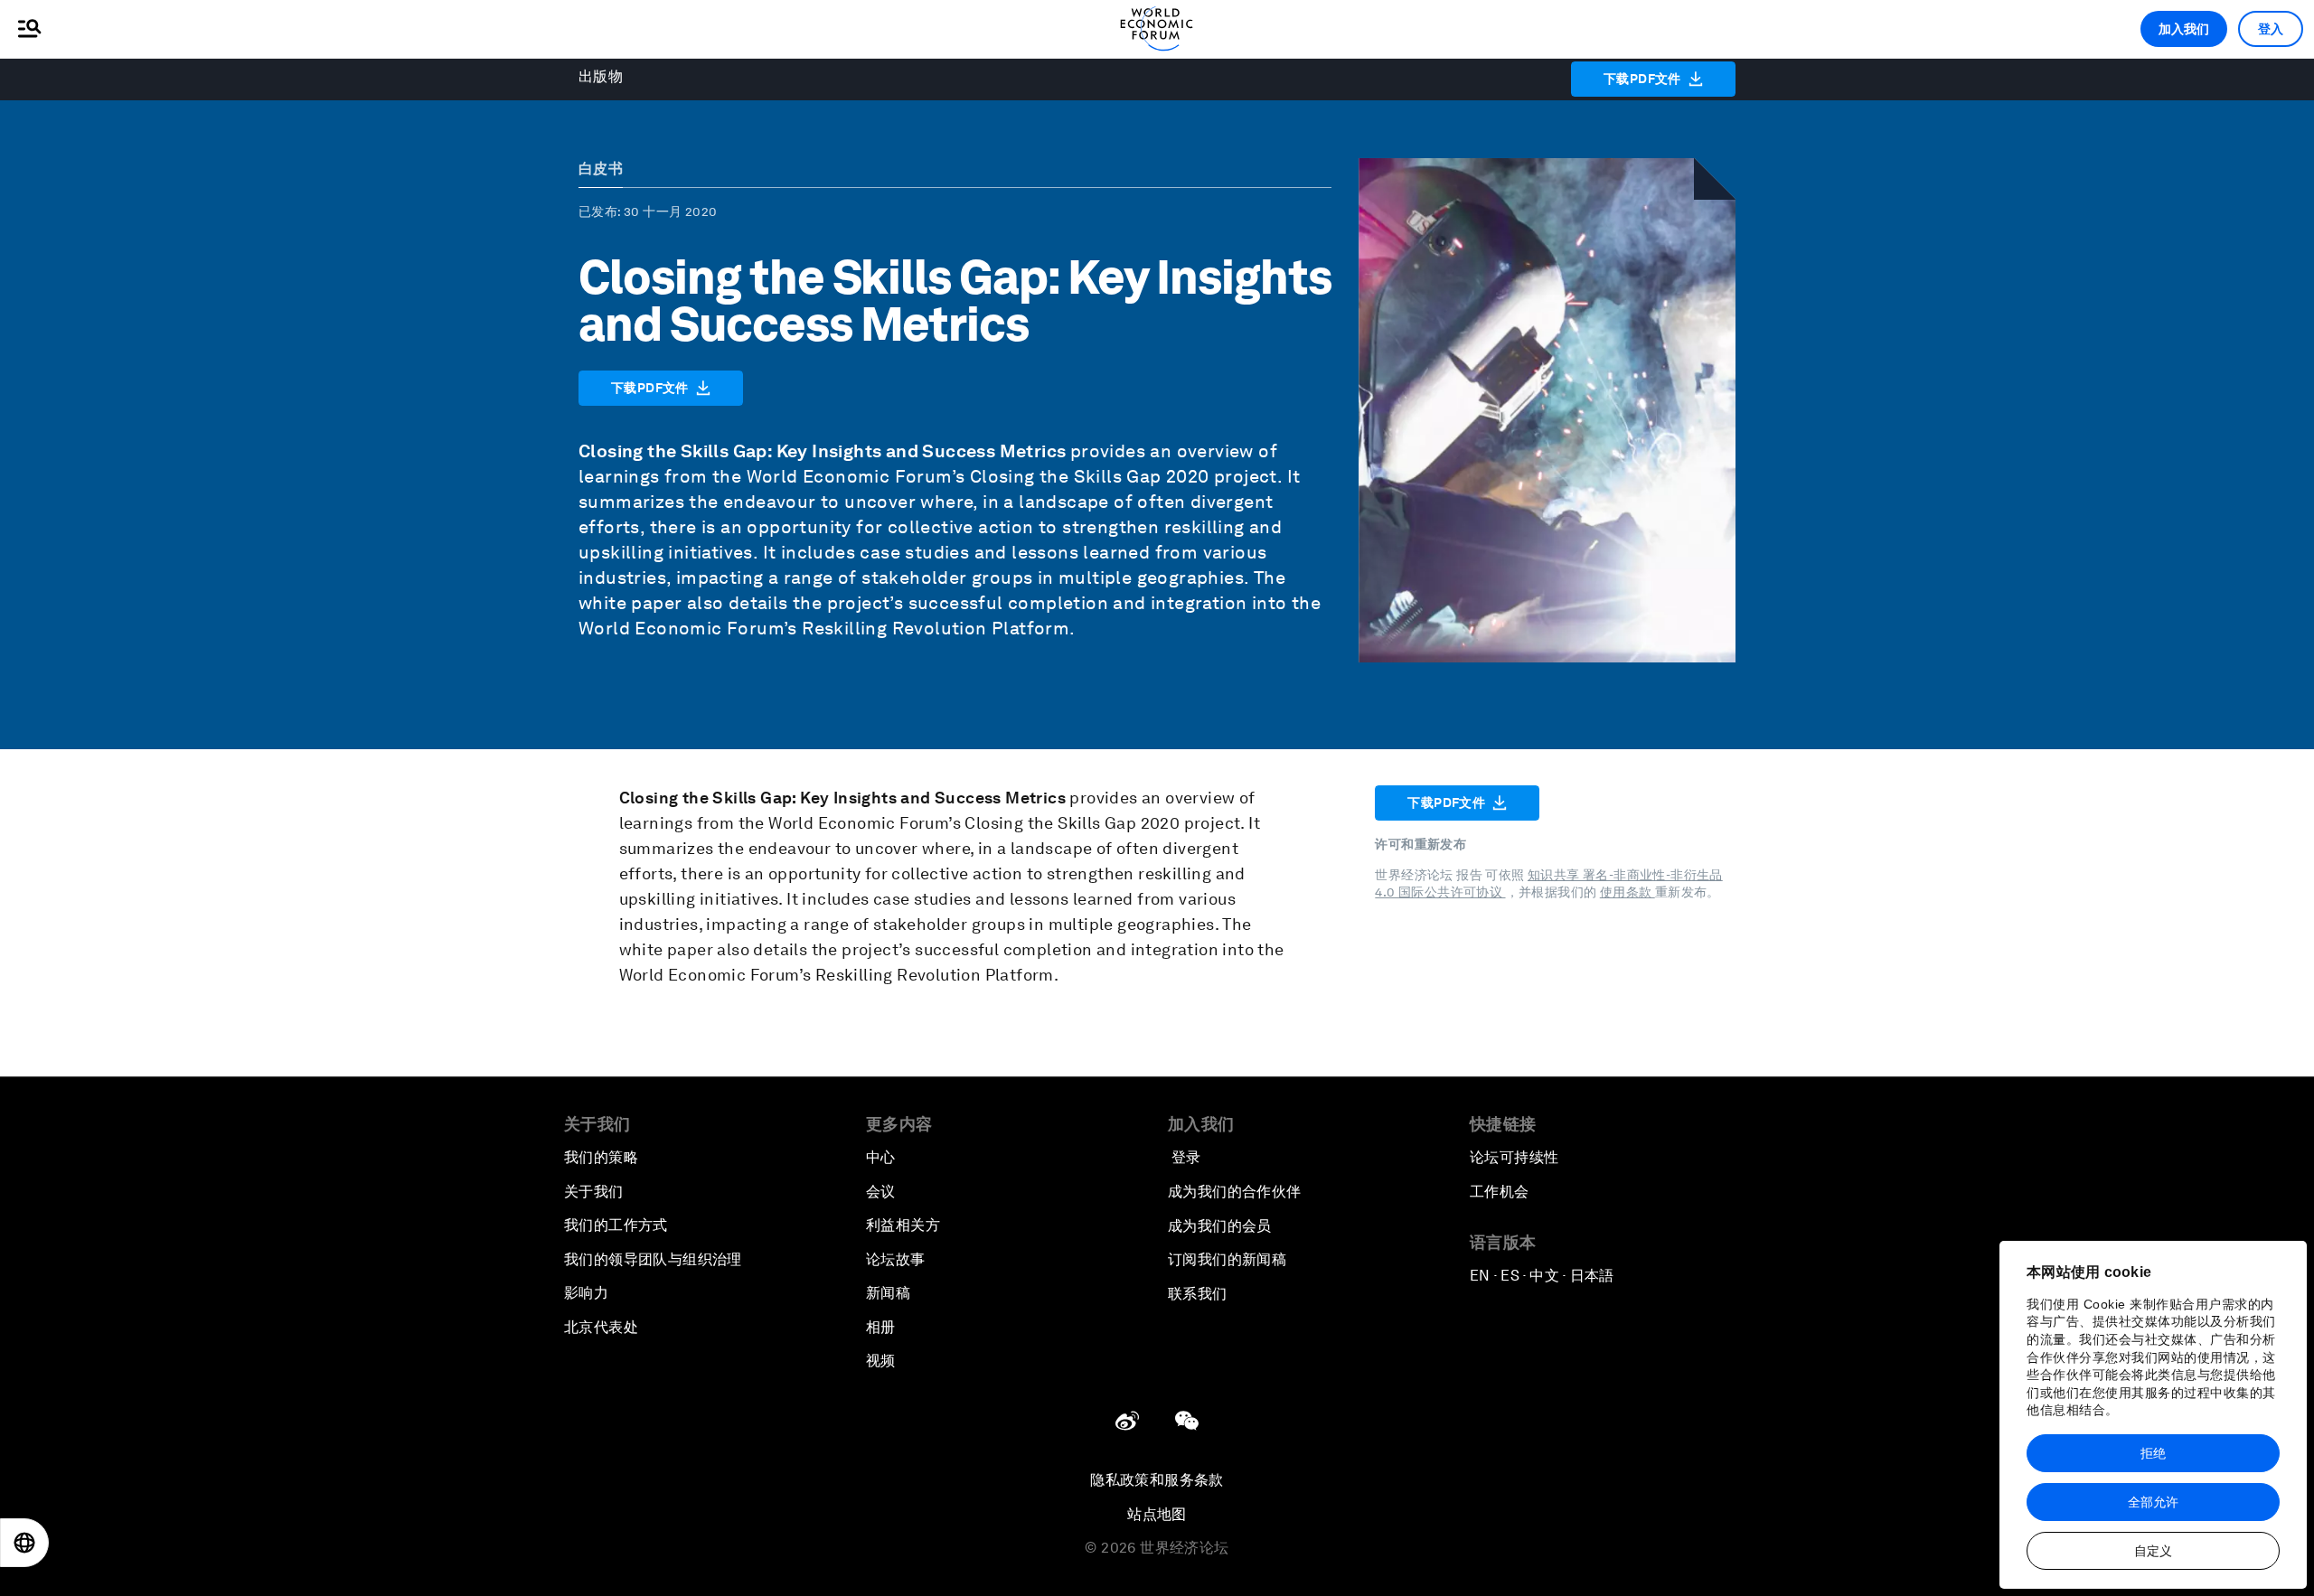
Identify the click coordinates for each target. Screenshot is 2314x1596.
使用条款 (1627, 892)
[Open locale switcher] (24, 1543)
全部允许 (2153, 1502)
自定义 (2153, 1551)
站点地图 (1157, 1514)
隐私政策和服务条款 (1157, 1480)
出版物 (601, 76)
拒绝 (2153, 1453)
